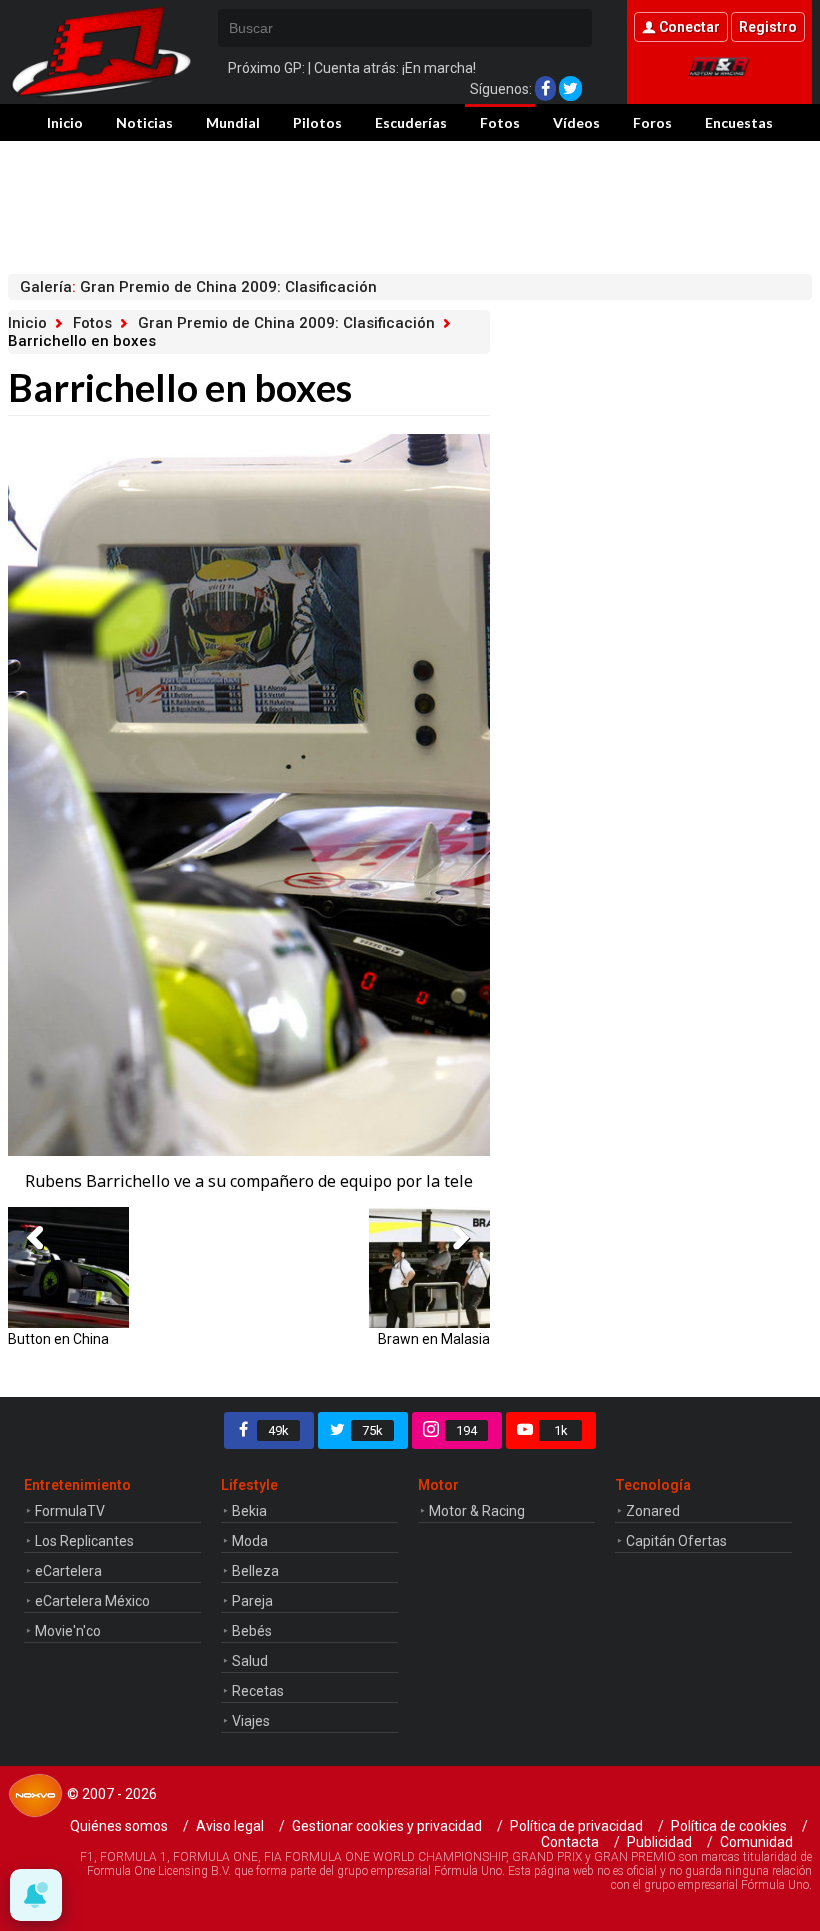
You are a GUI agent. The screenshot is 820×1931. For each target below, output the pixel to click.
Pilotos (317, 122)
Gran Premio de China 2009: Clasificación (286, 323)
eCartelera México (92, 1601)
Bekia (249, 1511)
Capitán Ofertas (676, 1541)
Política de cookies (729, 1826)
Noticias (144, 122)
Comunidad (756, 1842)
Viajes (251, 1721)
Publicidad (659, 1842)
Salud (250, 1661)
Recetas (258, 1691)
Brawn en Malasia (433, 1338)
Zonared (653, 1511)
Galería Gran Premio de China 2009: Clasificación (198, 287)
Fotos (500, 122)
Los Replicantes (84, 1541)
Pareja (252, 1601)
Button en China (58, 1338)
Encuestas (739, 122)
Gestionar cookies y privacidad (387, 1826)
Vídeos (576, 122)
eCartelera (68, 1571)
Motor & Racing (477, 1511)
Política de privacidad (576, 1826)
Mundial (233, 122)
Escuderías (411, 122)
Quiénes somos (119, 1826)
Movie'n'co (68, 1631)
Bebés (252, 1631)
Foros (652, 122)
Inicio (65, 122)
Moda (250, 1541)
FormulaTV (70, 1511)
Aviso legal (230, 1826)
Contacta (570, 1842)
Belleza (255, 1571)
